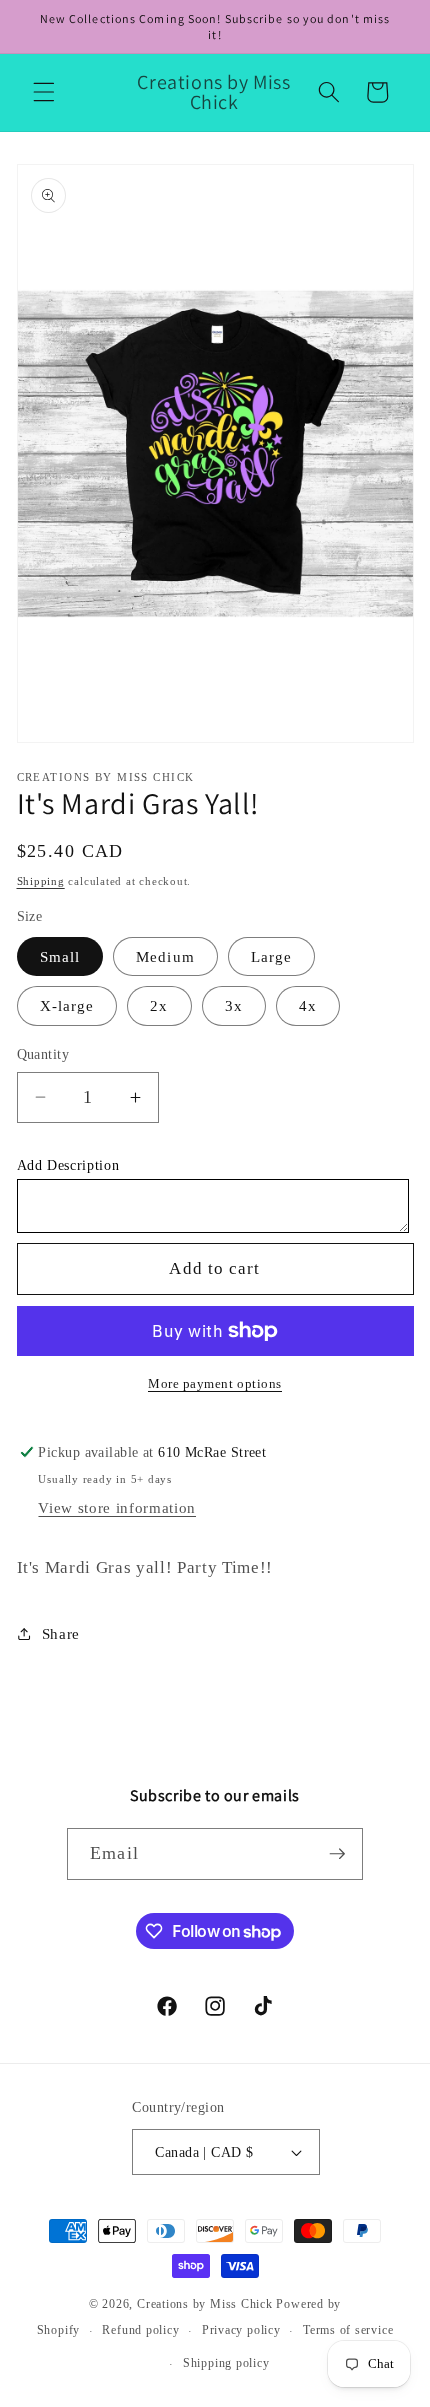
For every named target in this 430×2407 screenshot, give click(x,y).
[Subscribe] (337, 1854)
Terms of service (348, 2330)
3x (234, 1005)
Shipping (41, 881)
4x (308, 1005)
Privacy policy (241, 2330)
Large (272, 956)
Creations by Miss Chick (205, 2304)
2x (159, 1005)
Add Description (68, 1165)
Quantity (43, 1054)
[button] (44, 92)
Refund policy (140, 2330)
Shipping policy (226, 2363)
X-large (67, 1005)
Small (60, 956)
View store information (117, 1507)
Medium (165, 956)
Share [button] (61, 1633)
